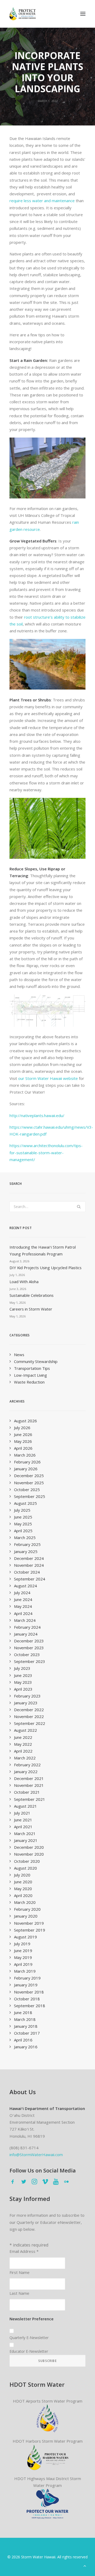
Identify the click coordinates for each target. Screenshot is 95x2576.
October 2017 (27, 2033)
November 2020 (29, 1854)
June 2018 (23, 2012)
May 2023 (23, 1682)
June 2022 (23, 1737)
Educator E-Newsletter (29, 2351)
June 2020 (23, 1882)
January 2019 (26, 1985)
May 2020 (23, 1889)
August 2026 (25, 1421)
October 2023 (27, 1655)
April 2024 (23, 1613)
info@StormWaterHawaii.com (36, 2155)
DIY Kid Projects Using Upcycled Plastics (46, 1268)
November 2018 (29, 1992)
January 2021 (26, 1840)
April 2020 (23, 1895)
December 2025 (29, 1476)
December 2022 (29, 1710)
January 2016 (26, 2047)
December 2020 (29, 1847)
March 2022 (25, 1758)
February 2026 (27, 1462)
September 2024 (30, 1579)
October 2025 (27, 1490)
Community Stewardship (36, 1361)
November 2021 (29, 1785)
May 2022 (23, 1744)
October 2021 (27, 1792)
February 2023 (27, 1696)
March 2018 (25, 2019)
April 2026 (23, 1448)
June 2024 (23, 1599)
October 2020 (27, 1861)
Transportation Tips (32, 1368)
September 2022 (30, 1723)
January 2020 (26, 1916)
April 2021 (23, 1827)
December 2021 (29, 1778)
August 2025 (25, 1503)
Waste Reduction (29, 1382)
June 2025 (23, 1517)
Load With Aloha (24, 1282)
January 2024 (26, 1634)
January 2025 (26, 1551)
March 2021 (25, 1833)
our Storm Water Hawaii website (48, 1078)
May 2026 (23, 1441)
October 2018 (27, 1999)
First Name (20, 2272)
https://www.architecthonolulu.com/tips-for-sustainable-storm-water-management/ (46, 1153)
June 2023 (23, 1675)
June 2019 (23, 1951)
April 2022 (23, 1751)
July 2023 (22, 1668)
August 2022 (25, 1730)
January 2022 (26, 1772)
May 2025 (23, 1524)
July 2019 (22, 1944)
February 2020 (27, 1909)
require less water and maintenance (42, 201)
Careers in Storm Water (31, 1309)
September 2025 (30, 1496)
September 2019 (30, 1930)
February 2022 (27, 1765)
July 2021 (22, 1813)
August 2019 (25, 1937)
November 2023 (29, 1648)
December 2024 (29, 1558)
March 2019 (25, 1971)
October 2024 (27, 1572)
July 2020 (22, 1875)
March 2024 (25, 1620)
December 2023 (29, 1641)
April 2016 (23, 2040)
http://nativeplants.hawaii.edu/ (37, 1115)
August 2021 (25, 1806)
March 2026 (25, 1455)
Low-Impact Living (30, 1375)
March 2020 (25, 1902)
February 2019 (27, 1978)
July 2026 (22, 1428)
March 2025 (25, 1537)
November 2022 (29, 1716)
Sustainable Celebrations (32, 1295)
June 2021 (23, 1820)
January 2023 (26, 1703)
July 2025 (22, 1510)
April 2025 (23, 1531)
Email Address (24, 2251)
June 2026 (23, 1434)
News (19, 1355)
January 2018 (26, 2026)
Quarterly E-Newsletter (29, 2338)
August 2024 (25, 1586)
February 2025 (27, 1544)
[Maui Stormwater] (47, 2504)
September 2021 (30, 1799)
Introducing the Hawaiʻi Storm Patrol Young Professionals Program (43, 1250)
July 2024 (22, 1593)
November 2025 (29, 1483)
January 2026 (26, 1469)
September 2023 (30, 1661)
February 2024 (27, 1627)
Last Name (19, 2293)
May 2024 (23, 1606)
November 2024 (29, 1565)
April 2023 (23, 1689)
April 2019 (23, 1964)
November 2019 (29, 1923)
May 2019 (23, 1957)
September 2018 (30, 2006)
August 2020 (25, 1868)
